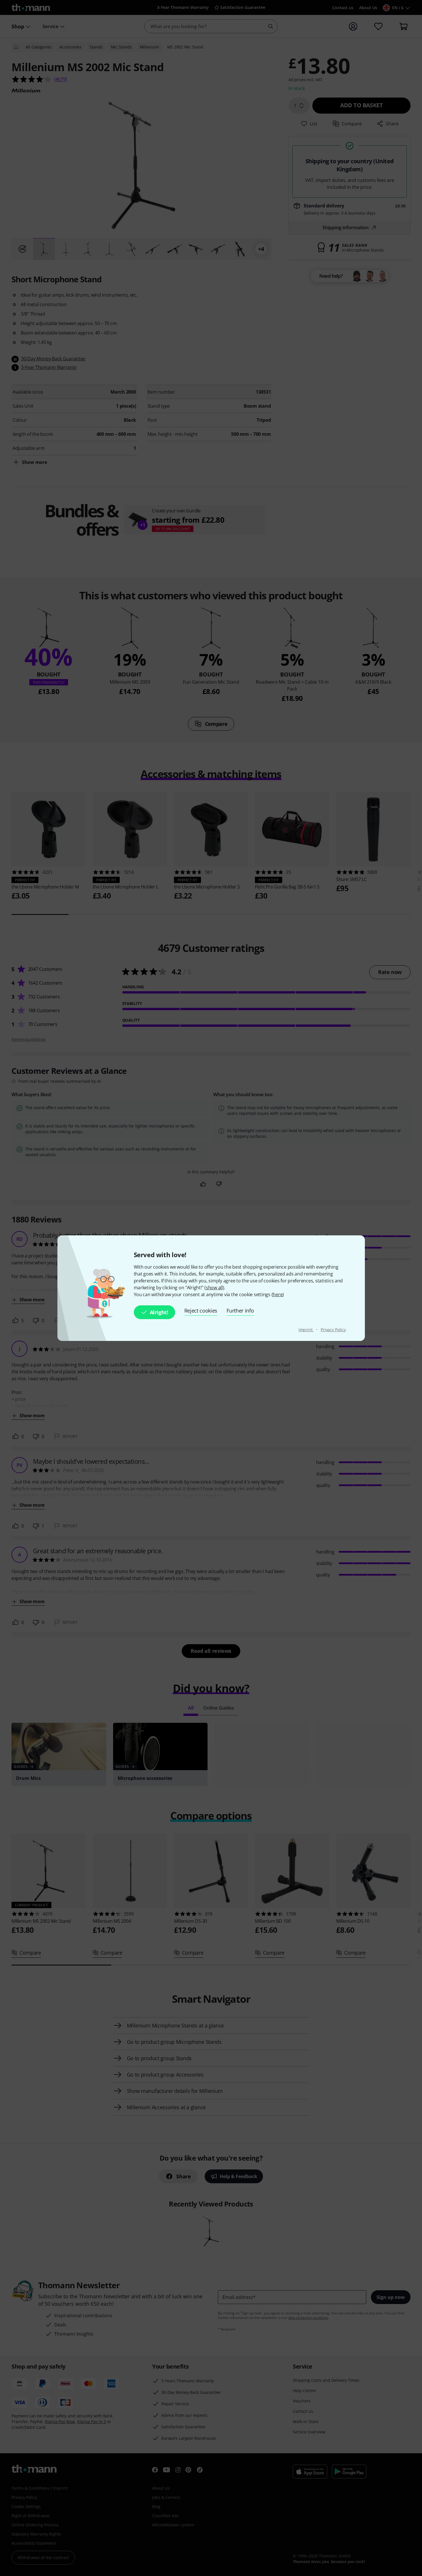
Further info (240, 1311)
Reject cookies (201, 1311)
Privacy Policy (333, 1330)
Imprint (306, 1330)
